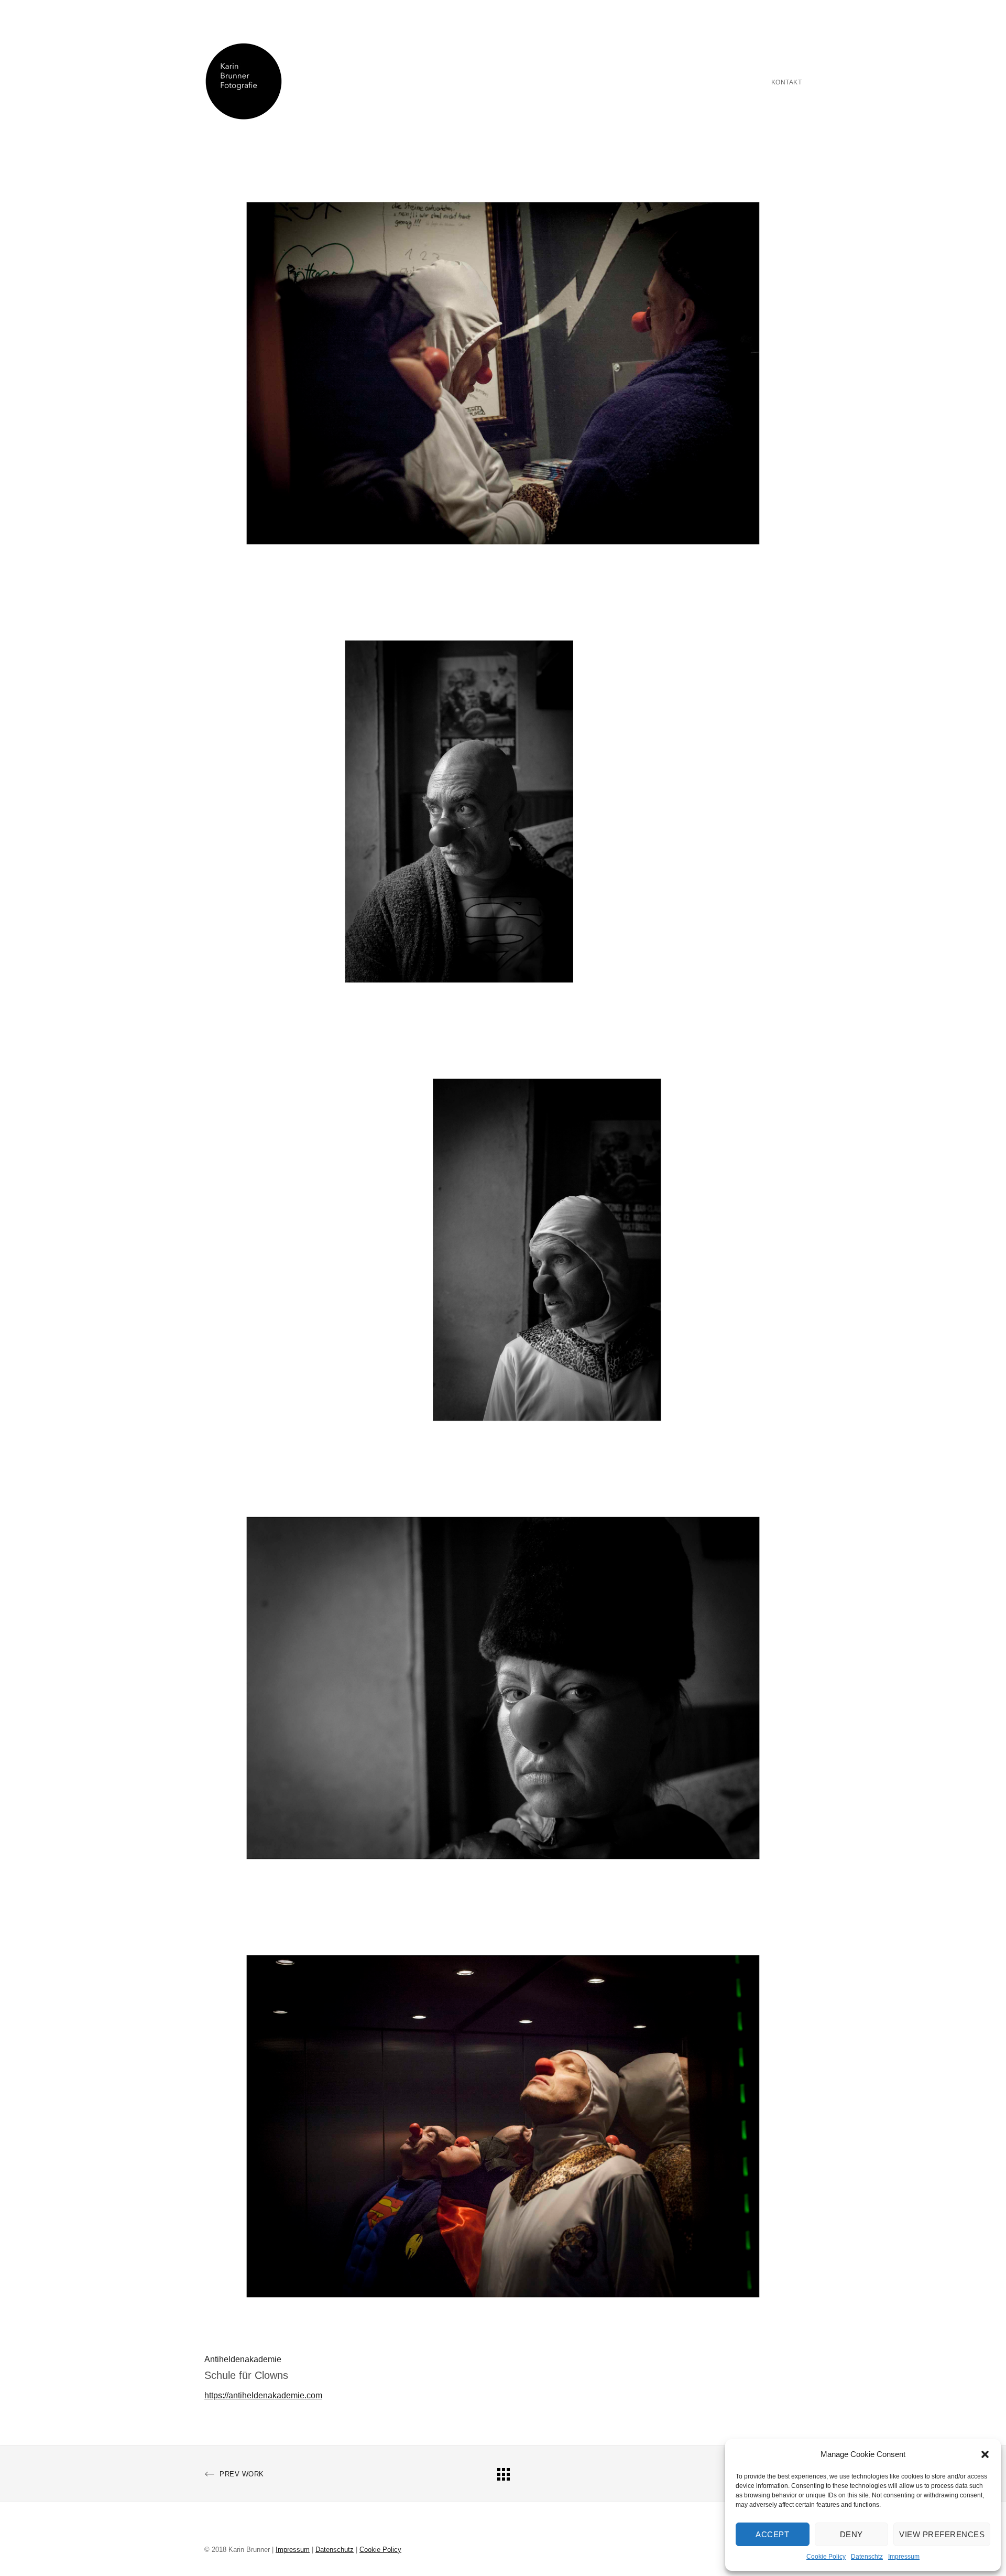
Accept (772, 2534)
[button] (985, 2454)
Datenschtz (867, 2557)
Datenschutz (335, 2550)
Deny (851, 2534)
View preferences (942, 2534)
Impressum (904, 2557)
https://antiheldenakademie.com (263, 2395)
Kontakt (787, 82)
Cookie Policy (826, 2557)
